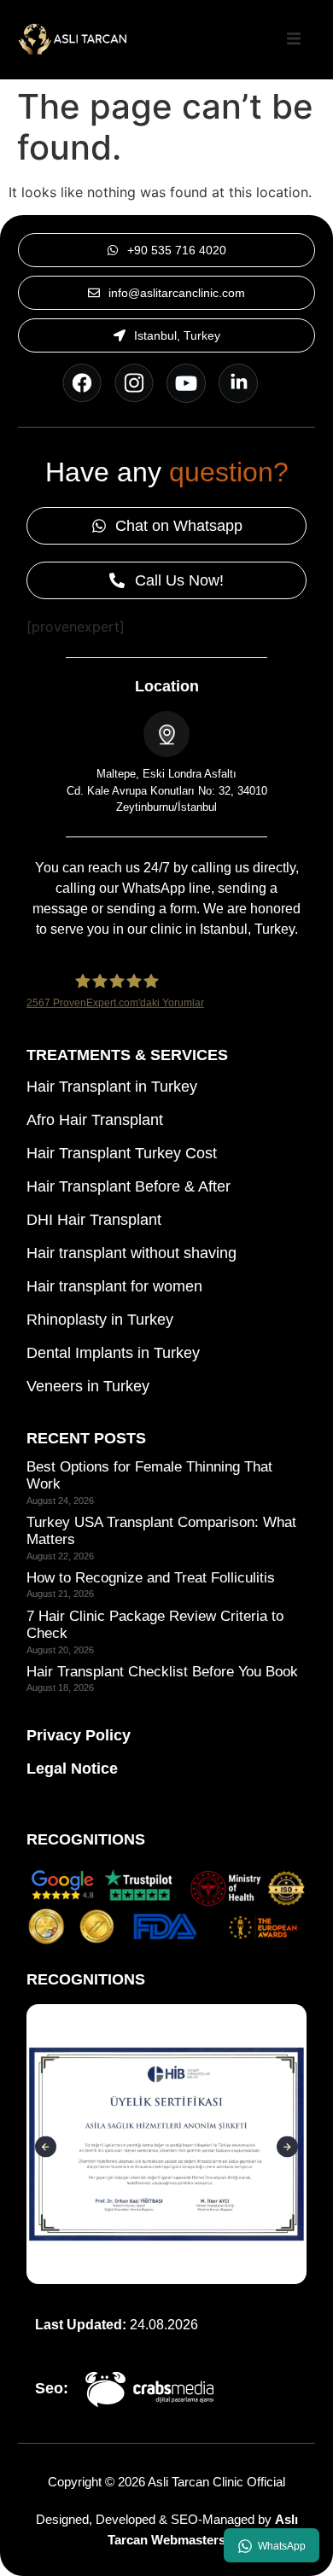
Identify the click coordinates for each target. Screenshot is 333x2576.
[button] (294, 39)
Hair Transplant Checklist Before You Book (162, 1672)
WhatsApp (282, 2546)
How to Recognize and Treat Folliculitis (151, 1578)
